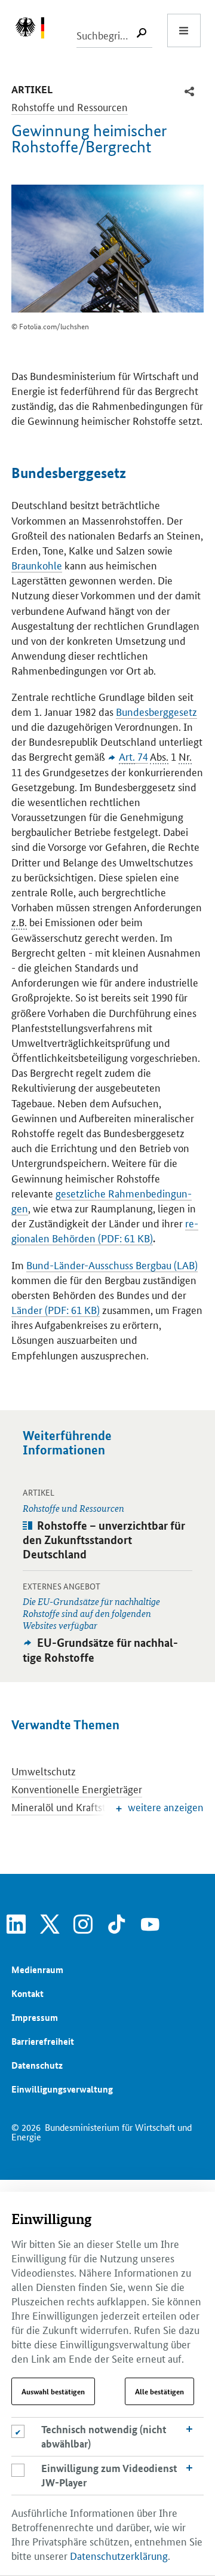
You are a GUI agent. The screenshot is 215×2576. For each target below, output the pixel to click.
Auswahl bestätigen (53, 2391)
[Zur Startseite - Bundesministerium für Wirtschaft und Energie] (36, 30)
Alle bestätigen (159, 2391)
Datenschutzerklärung (119, 2555)
